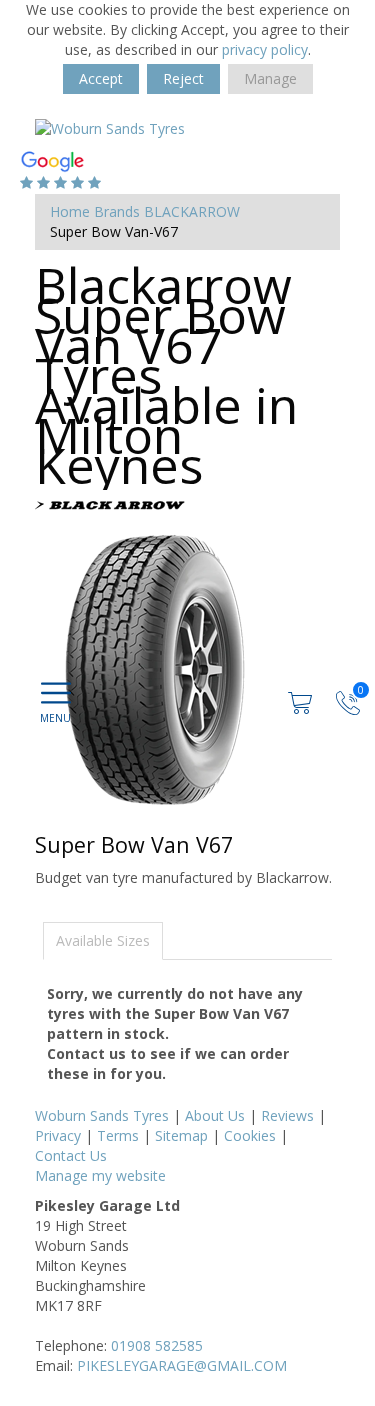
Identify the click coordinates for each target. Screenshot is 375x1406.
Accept (101, 78)
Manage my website (100, 1175)
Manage (270, 78)
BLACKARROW (192, 211)
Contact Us (71, 1155)
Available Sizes (103, 940)
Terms (118, 1135)
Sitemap (181, 1135)
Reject (183, 78)
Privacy (58, 1135)
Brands (117, 211)
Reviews (287, 1115)
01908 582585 (157, 1345)
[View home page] (110, 127)
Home (70, 211)
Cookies (250, 1135)
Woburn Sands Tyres (102, 1115)
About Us (215, 1115)
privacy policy (265, 49)
